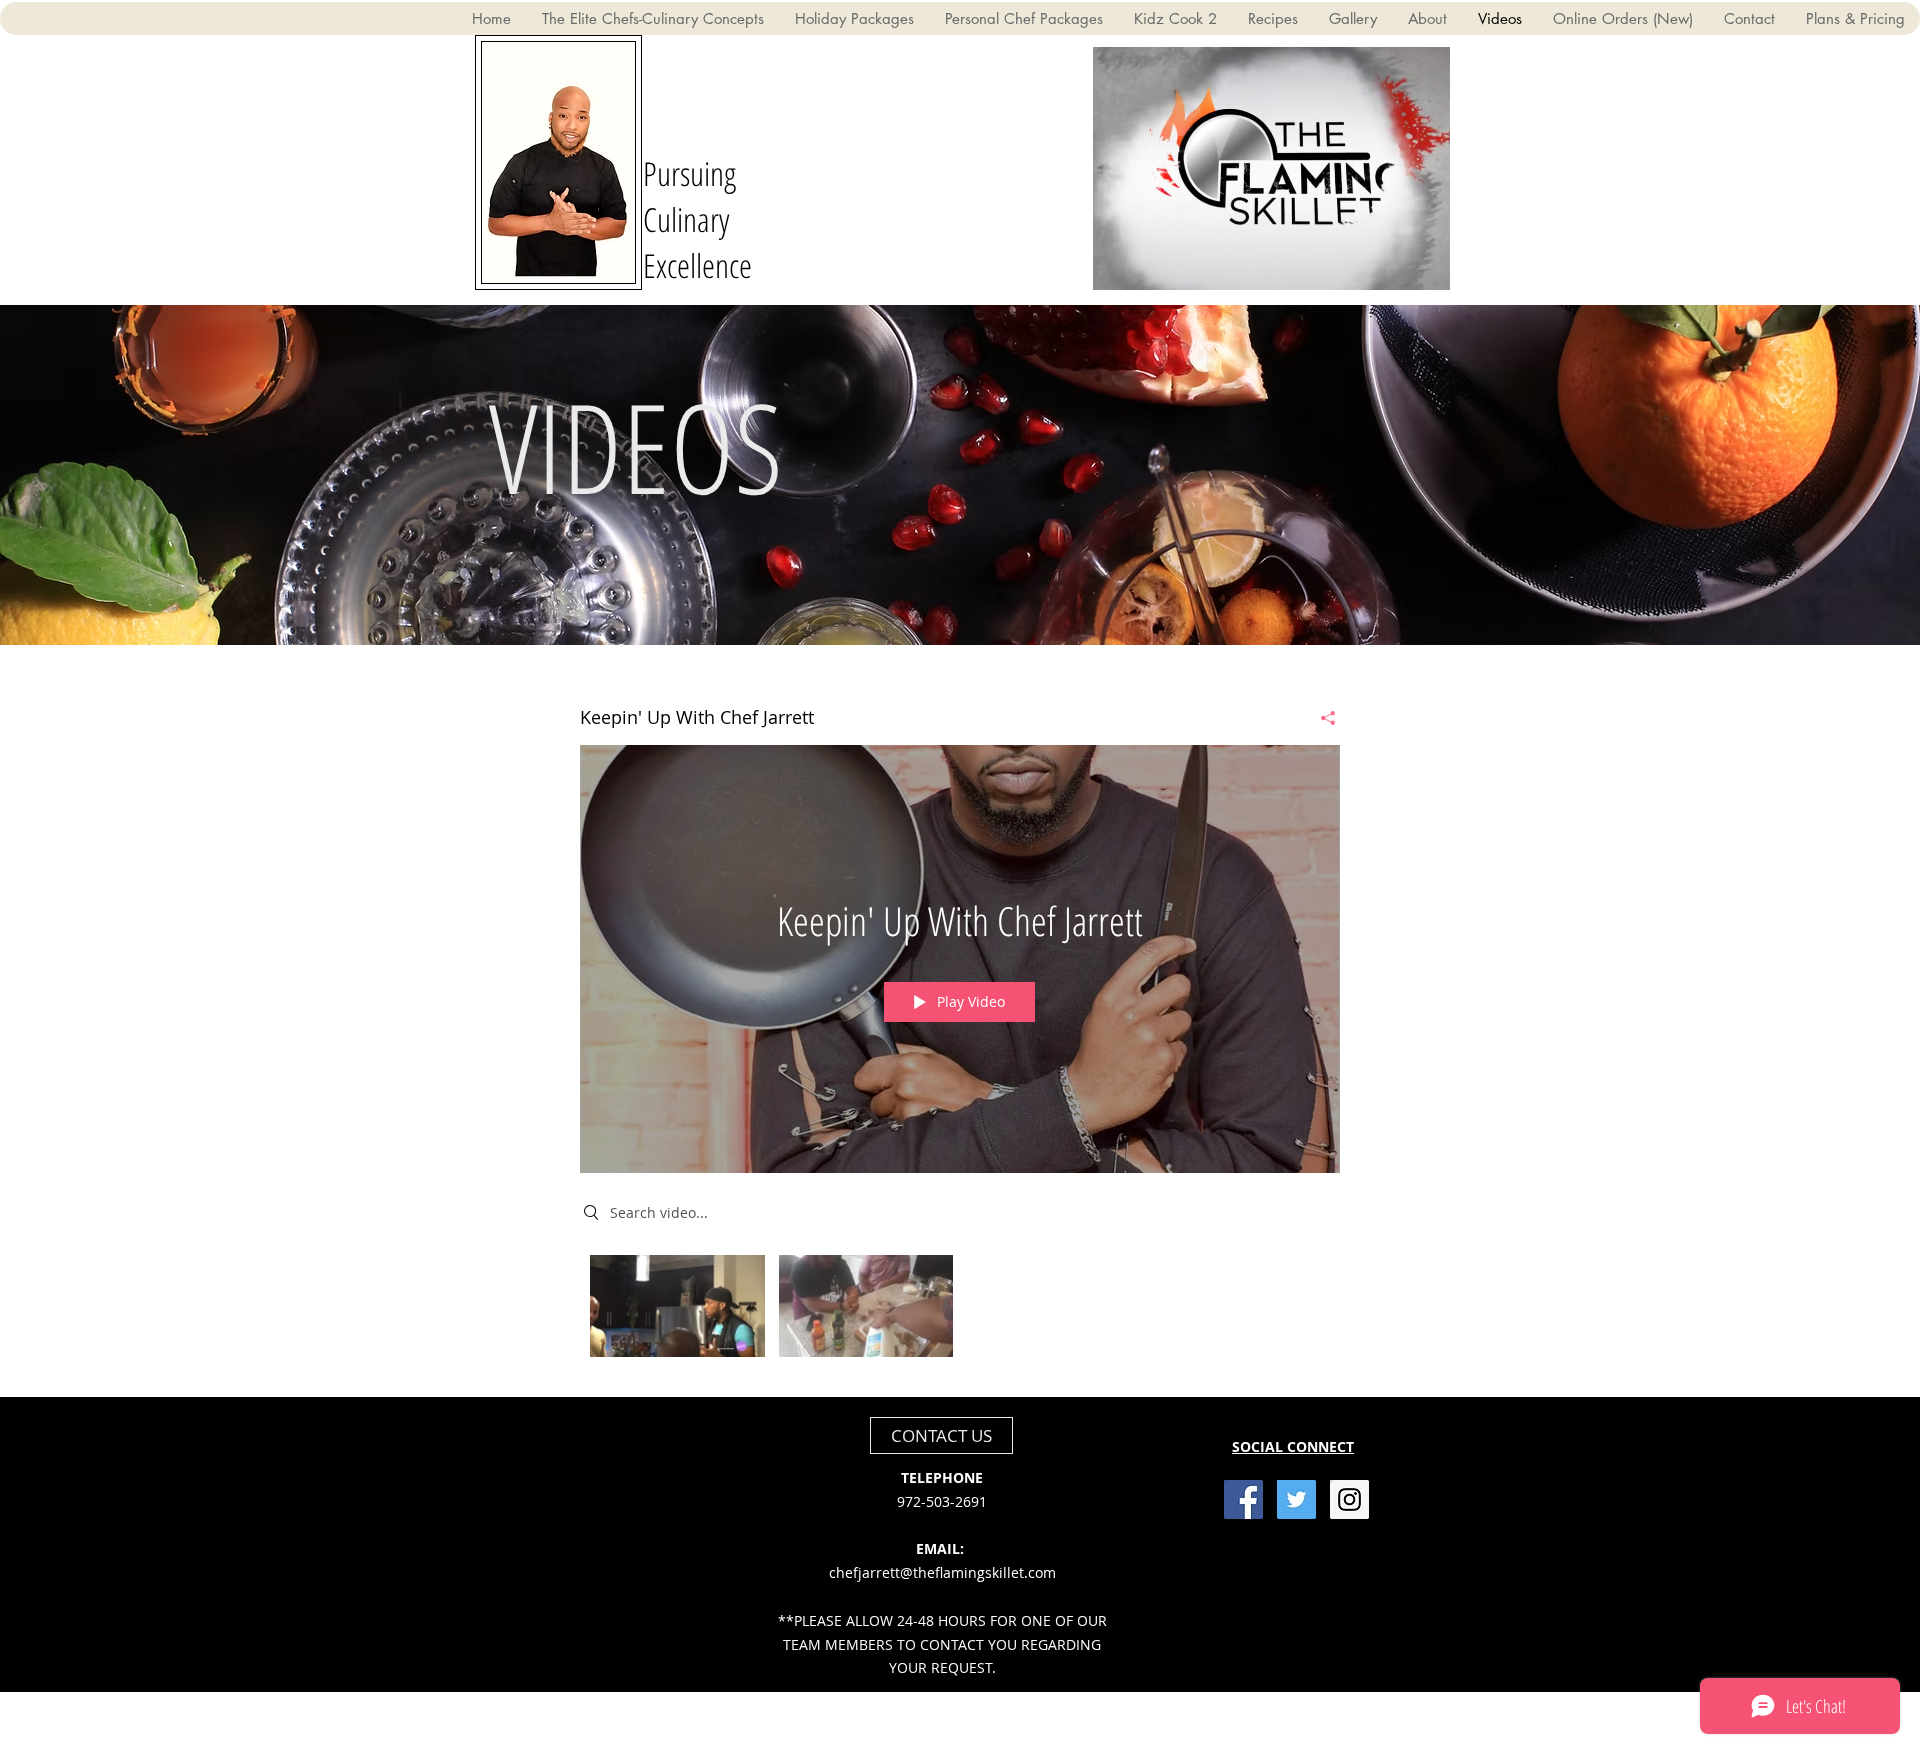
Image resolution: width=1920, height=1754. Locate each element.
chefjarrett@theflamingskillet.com (942, 1572)
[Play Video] (677, 1305)
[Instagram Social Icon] (1349, 1499)
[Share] (1320, 718)
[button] (1424, 268)
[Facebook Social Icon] (1243, 1499)
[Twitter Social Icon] (1296, 1499)
